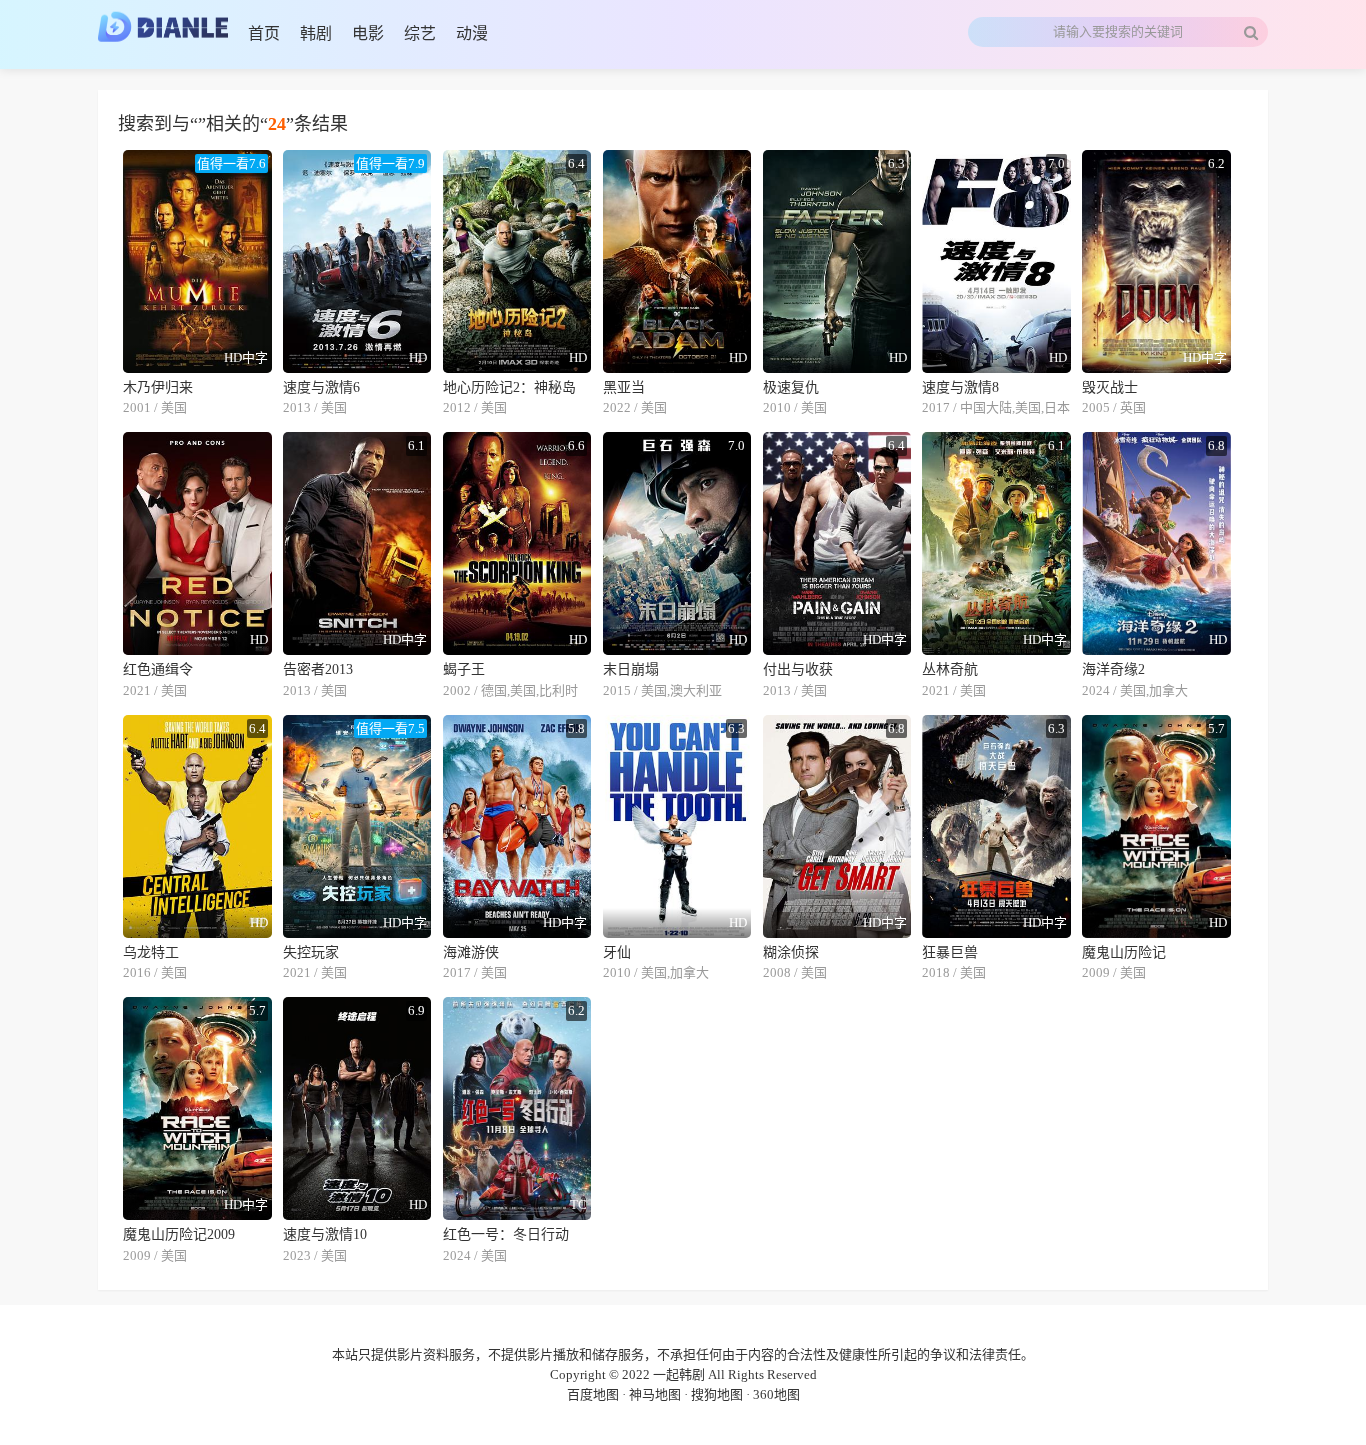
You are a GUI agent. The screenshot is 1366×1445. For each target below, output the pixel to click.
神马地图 (655, 1394)
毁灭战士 (1110, 387)
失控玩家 (311, 952)
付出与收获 (798, 669)
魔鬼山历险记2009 (179, 1234)
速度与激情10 (325, 1234)
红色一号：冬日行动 (506, 1234)
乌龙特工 (151, 952)
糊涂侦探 (791, 952)
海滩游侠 (471, 952)
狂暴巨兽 (950, 952)
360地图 (776, 1394)
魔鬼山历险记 (1124, 952)
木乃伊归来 (158, 387)
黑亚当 (624, 387)
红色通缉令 (158, 669)
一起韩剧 (679, 1374)
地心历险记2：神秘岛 (509, 387)
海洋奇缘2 (1113, 669)
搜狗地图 (717, 1394)
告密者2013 (318, 669)
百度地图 (593, 1394)
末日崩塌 (631, 669)
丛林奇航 (950, 669)
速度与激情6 (321, 387)
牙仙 (617, 952)
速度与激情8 (960, 387)
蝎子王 (464, 669)
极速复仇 (791, 387)
